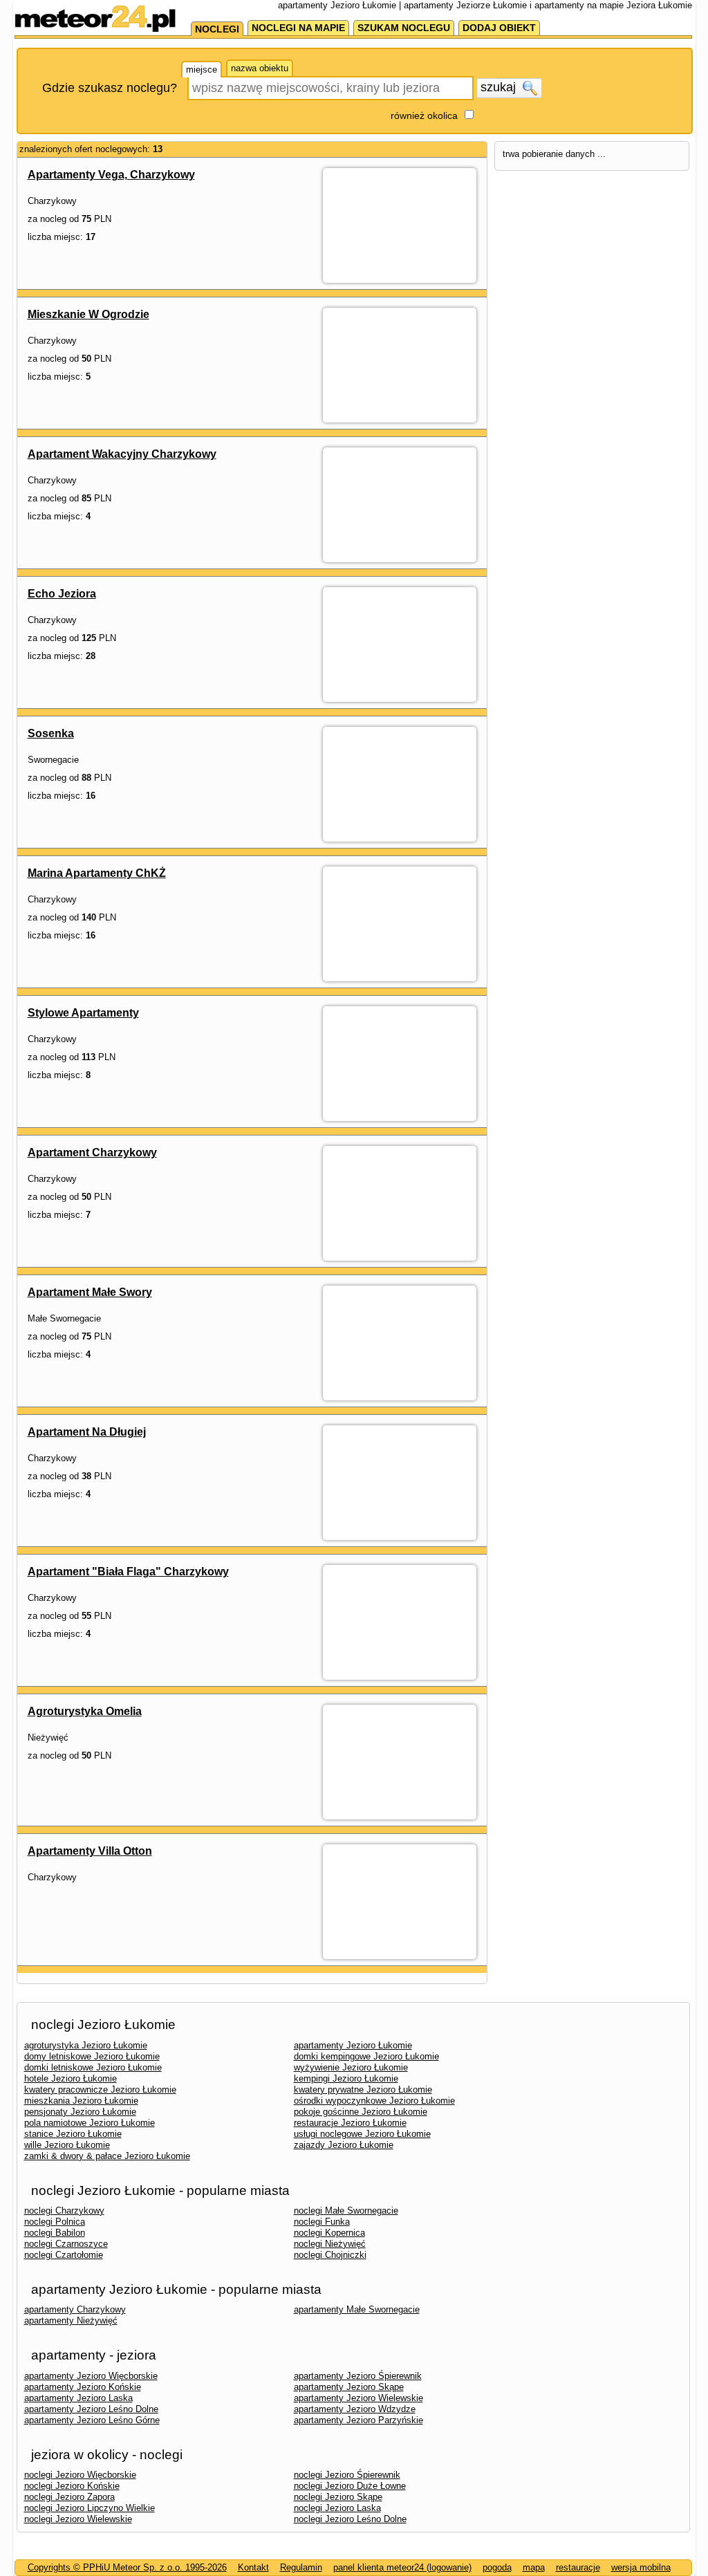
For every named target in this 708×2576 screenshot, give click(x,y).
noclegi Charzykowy (64, 2211)
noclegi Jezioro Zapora (69, 2497)
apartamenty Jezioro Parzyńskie (358, 2420)
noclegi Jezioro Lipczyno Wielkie (90, 2508)
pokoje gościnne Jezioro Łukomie (361, 2112)
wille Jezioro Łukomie (67, 2145)
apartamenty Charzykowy (75, 2309)
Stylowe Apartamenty (83, 1013)
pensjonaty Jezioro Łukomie (80, 2112)
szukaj (500, 87)
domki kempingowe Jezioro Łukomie (366, 2056)
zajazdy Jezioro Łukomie (344, 2145)
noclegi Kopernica (329, 2233)
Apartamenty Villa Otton (90, 1851)
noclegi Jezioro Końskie (72, 2486)
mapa (534, 2567)
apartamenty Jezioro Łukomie (353, 2045)
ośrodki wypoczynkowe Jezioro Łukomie (374, 2101)
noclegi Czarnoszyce (66, 2244)
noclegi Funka (322, 2222)
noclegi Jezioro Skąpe (338, 2497)
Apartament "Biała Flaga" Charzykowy (128, 1572)
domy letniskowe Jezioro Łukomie (92, 2056)
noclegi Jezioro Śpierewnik (347, 2475)
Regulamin (301, 2567)
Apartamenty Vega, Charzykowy (111, 175)
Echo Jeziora (62, 594)
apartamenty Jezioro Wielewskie (358, 2398)
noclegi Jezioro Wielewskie (78, 2519)
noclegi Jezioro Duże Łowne (350, 2486)
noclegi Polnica (55, 2222)
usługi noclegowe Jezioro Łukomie (362, 2134)
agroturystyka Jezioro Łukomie (86, 2045)
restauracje (578, 2567)
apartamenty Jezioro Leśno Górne (92, 2420)
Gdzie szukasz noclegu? (110, 88)
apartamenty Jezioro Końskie (83, 2387)
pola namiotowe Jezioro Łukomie (90, 2123)
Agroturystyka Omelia (85, 1711)
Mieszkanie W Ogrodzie (88, 314)
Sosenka (51, 733)
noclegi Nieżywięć (330, 2244)
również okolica (424, 115)
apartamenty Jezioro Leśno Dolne (91, 2409)
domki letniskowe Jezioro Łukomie (93, 2067)
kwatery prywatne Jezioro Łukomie (363, 2089)
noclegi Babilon (55, 2233)
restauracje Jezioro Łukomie (350, 2123)
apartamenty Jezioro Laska (78, 2398)
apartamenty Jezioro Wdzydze (355, 2409)
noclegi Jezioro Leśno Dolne (350, 2519)
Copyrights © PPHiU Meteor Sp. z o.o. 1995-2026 (127, 2567)
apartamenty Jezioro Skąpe (349, 2387)
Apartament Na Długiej (87, 1432)
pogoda (497, 2567)
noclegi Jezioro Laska (337, 2508)
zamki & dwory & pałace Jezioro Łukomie (107, 2156)
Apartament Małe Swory (90, 1292)
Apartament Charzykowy (92, 1152)
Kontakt (253, 2567)
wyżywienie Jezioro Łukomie (351, 2067)
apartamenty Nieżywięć (71, 2320)
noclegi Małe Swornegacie (346, 2211)
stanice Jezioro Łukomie (73, 2134)
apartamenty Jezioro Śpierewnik (358, 2376)
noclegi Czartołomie (64, 2255)
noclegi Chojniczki (330, 2255)
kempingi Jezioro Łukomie (346, 2078)
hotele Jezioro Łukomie (71, 2078)
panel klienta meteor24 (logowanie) (402, 2567)
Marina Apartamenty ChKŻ (97, 873)
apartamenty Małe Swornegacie (357, 2309)
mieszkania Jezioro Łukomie (81, 2101)
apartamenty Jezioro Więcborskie (91, 2376)
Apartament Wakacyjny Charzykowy (122, 454)
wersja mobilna (641, 2567)
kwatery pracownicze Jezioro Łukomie (100, 2089)
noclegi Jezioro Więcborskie (80, 2475)
